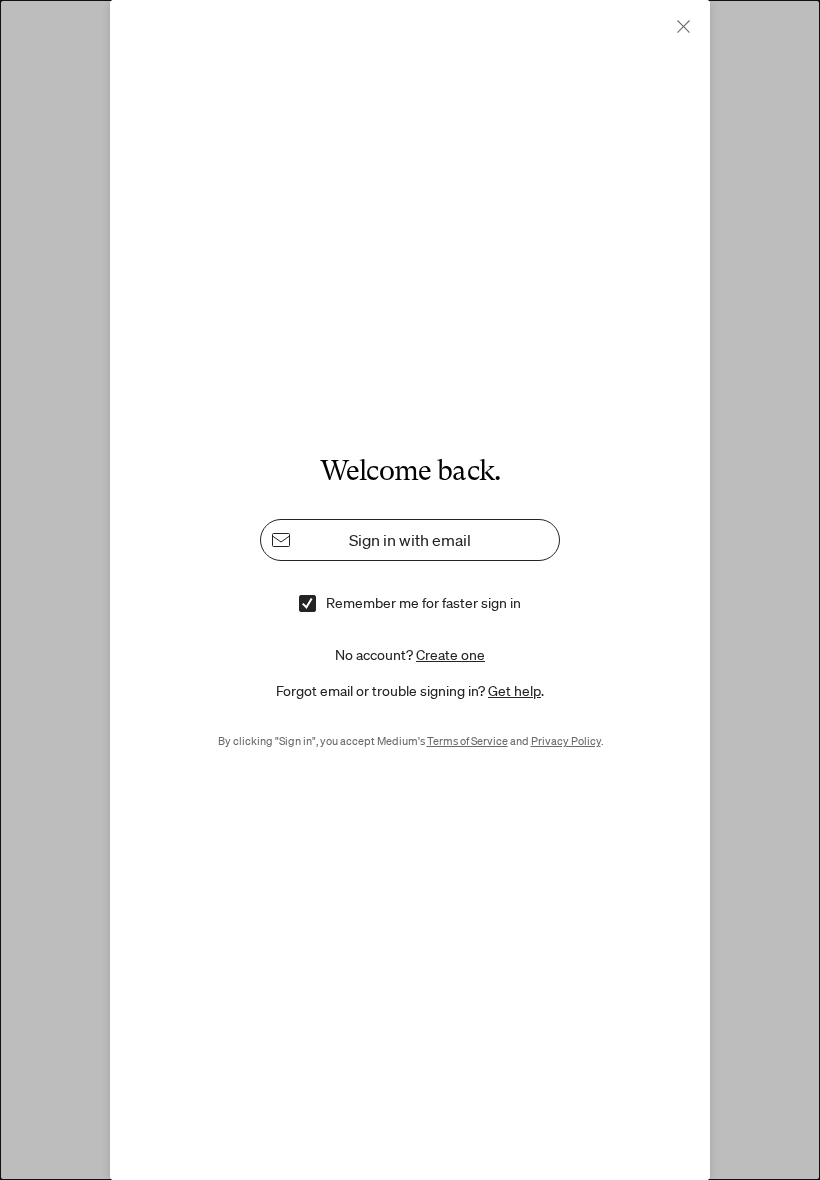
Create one (450, 655)
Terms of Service (467, 741)
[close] (683, 26)
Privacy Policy (566, 741)
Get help (514, 691)
